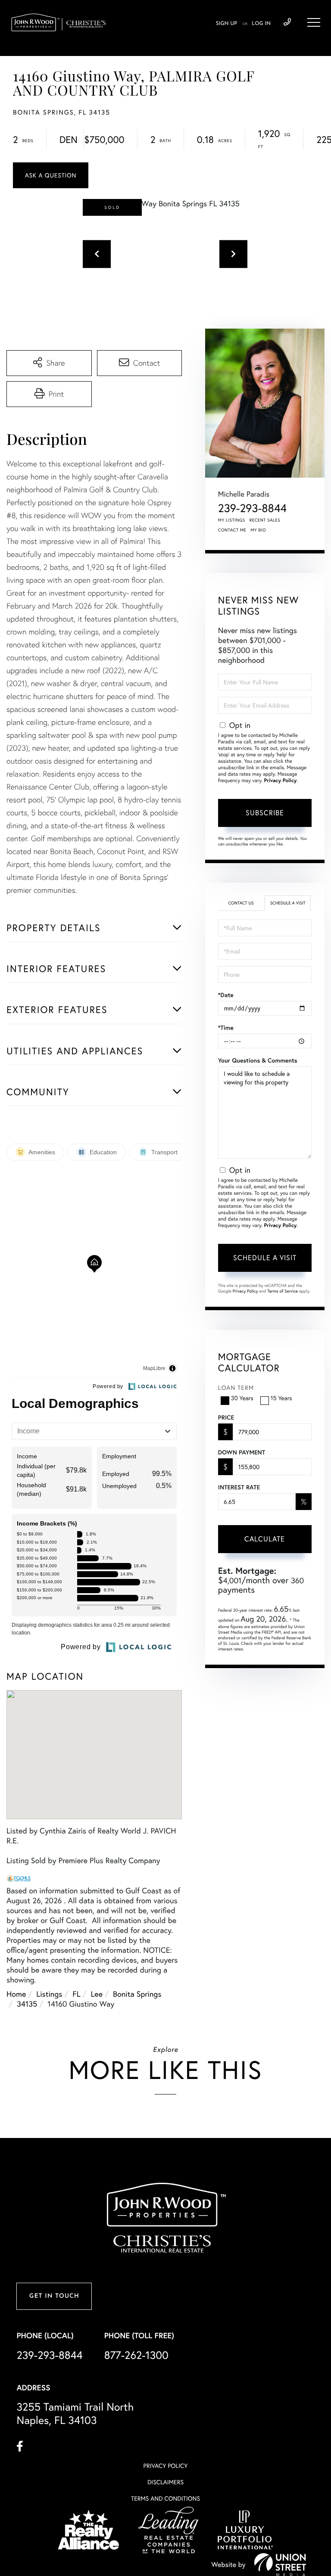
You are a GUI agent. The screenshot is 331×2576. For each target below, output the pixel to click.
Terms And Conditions (165, 2498)
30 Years (242, 1398)
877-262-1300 (136, 2355)
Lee (97, 1994)
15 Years (281, 1398)
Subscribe (265, 813)
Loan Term (236, 1388)
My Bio (258, 530)
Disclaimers (165, 2482)
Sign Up (226, 24)
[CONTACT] (51, 175)
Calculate (265, 1539)
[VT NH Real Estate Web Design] (280, 2564)
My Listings (232, 520)
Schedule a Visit (288, 903)
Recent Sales (265, 520)
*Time (226, 1028)
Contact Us (241, 903)
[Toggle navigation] (314, 22)
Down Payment (242, 1452)
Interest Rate (239, 1487)
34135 (27, 2004)
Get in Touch (54, 2296)
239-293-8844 (287, 22)
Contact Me (232, 530)
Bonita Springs (137, 1994)
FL (76, 1994)
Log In (261, 24)
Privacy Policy (281, 781)
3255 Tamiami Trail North (75, 2414)
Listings (49, 1994)
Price (226, 1417)
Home (16, 1994)
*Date (226, 995)
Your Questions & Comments (258, 1060)
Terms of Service (283, 1291)
